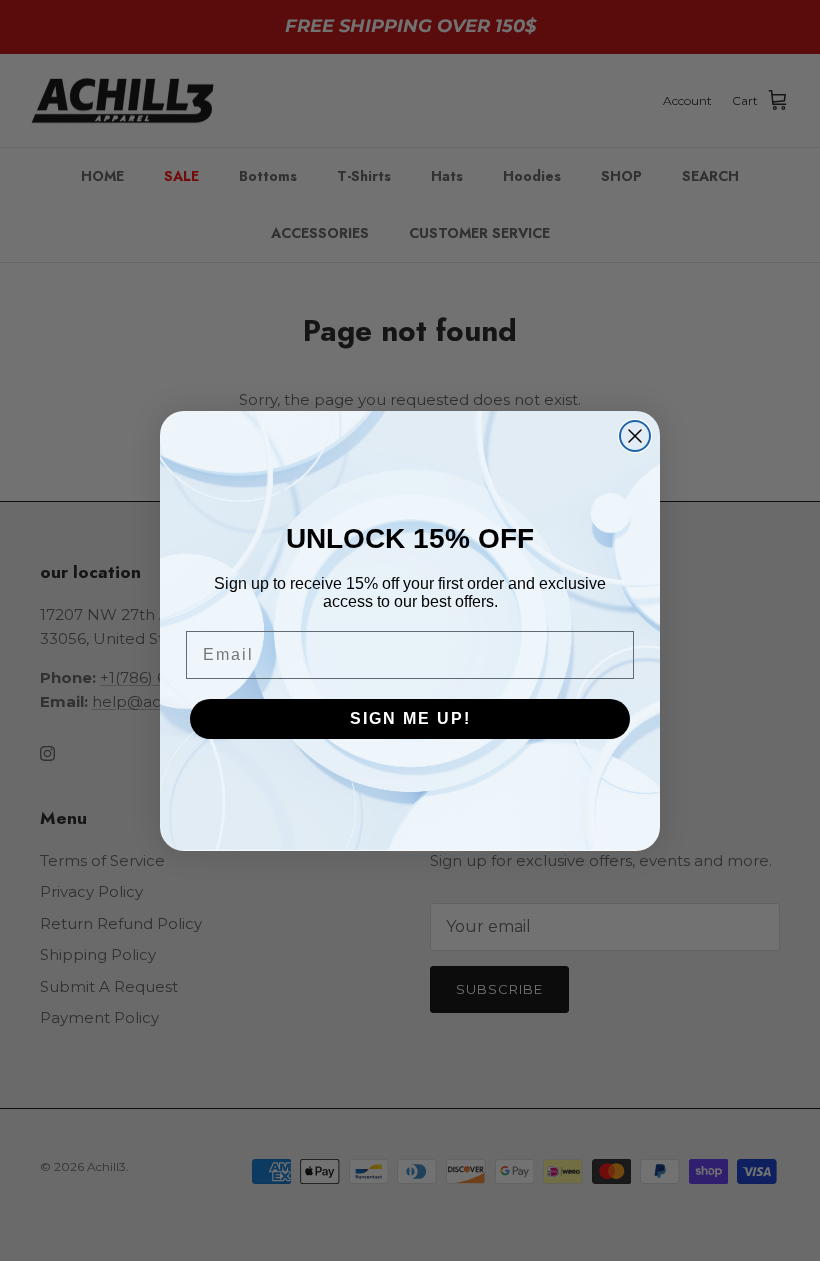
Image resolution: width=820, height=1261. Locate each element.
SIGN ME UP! (410, 718)
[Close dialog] (635, 436)
